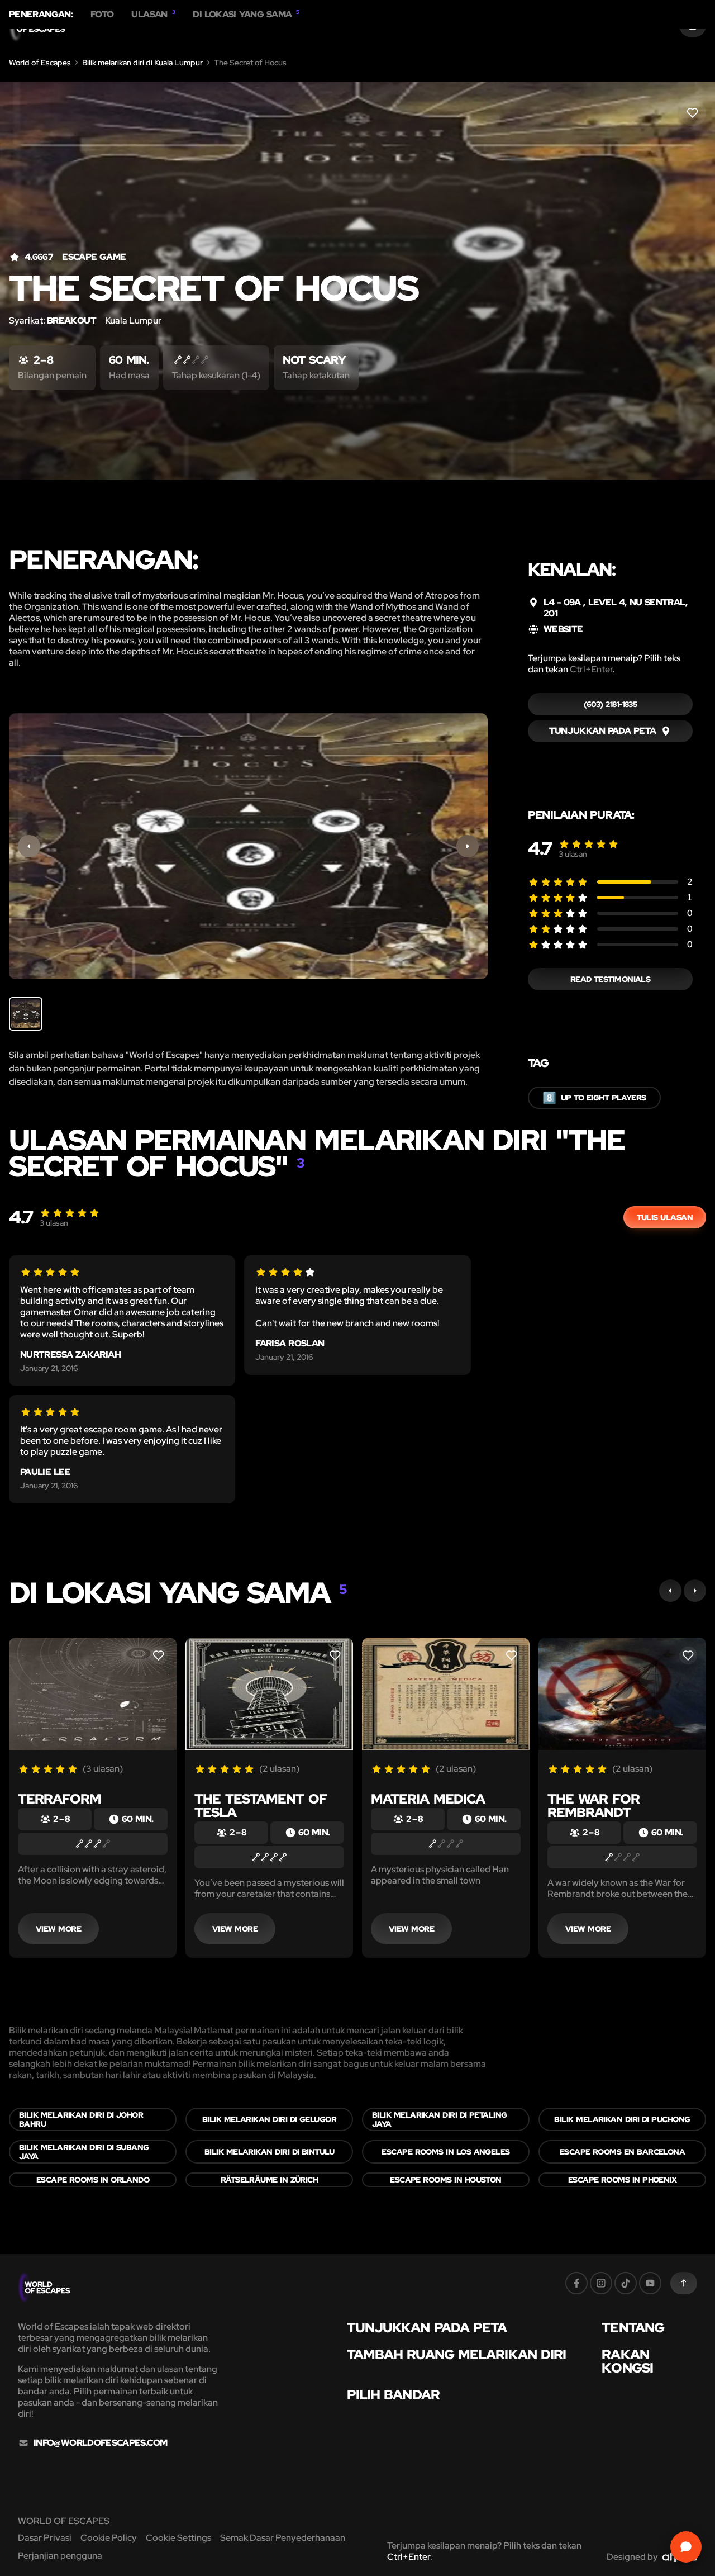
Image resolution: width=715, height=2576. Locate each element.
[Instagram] (601, 2283)
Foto (102, 15)
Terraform (59, 1799)
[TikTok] (626, 2283)
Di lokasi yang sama (246, 15)
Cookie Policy (109, 2538)
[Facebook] (576, 2283)
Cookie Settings (178, 2538)
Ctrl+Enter (591, 669)
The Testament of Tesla (261, 1806)
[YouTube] (650, 2283)
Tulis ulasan (665, 1217)
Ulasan (153, 15)
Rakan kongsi (627, 2361)
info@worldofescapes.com (100, 2443)
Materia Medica (428, 1799)
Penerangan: (41, 15)
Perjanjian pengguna (60, 2556)
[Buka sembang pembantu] (686, 2547)
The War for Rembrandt (594, 1806)
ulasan (573, 854)
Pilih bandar (393, 2395)
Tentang (633, 2328)
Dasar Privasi (45, 2538)
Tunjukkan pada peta (427, 2328)
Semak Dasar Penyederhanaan (283, 2538)
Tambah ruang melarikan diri (457, 2355)
